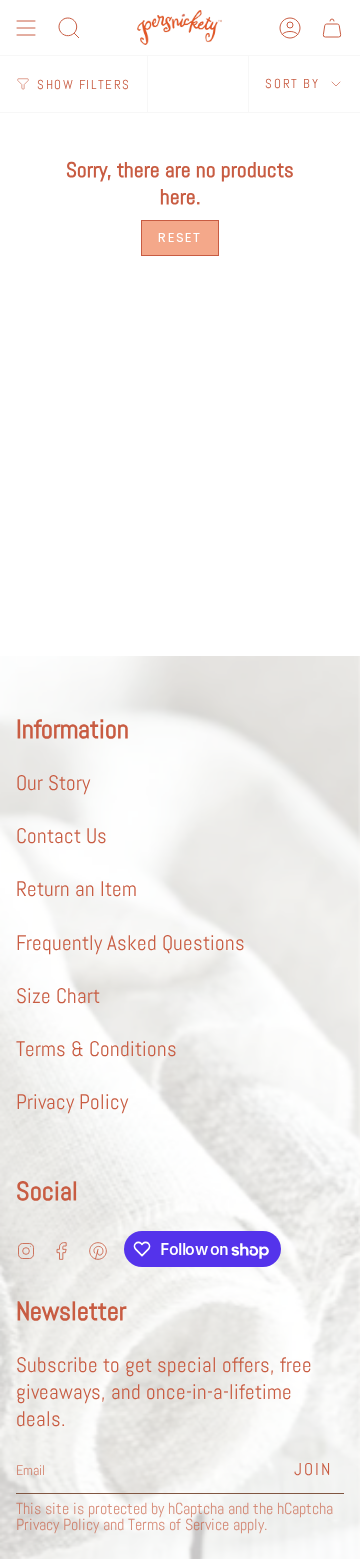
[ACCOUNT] (290, 28)
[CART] (332, 28)
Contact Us (61, 835)
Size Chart (58, 995)
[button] (69, 28)
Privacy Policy (72, 1101)
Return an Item (76, 888)
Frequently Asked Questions (130, 942)
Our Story (53, 782)
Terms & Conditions (96, 1048)
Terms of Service (178, 1525)
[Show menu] (26, 28)
